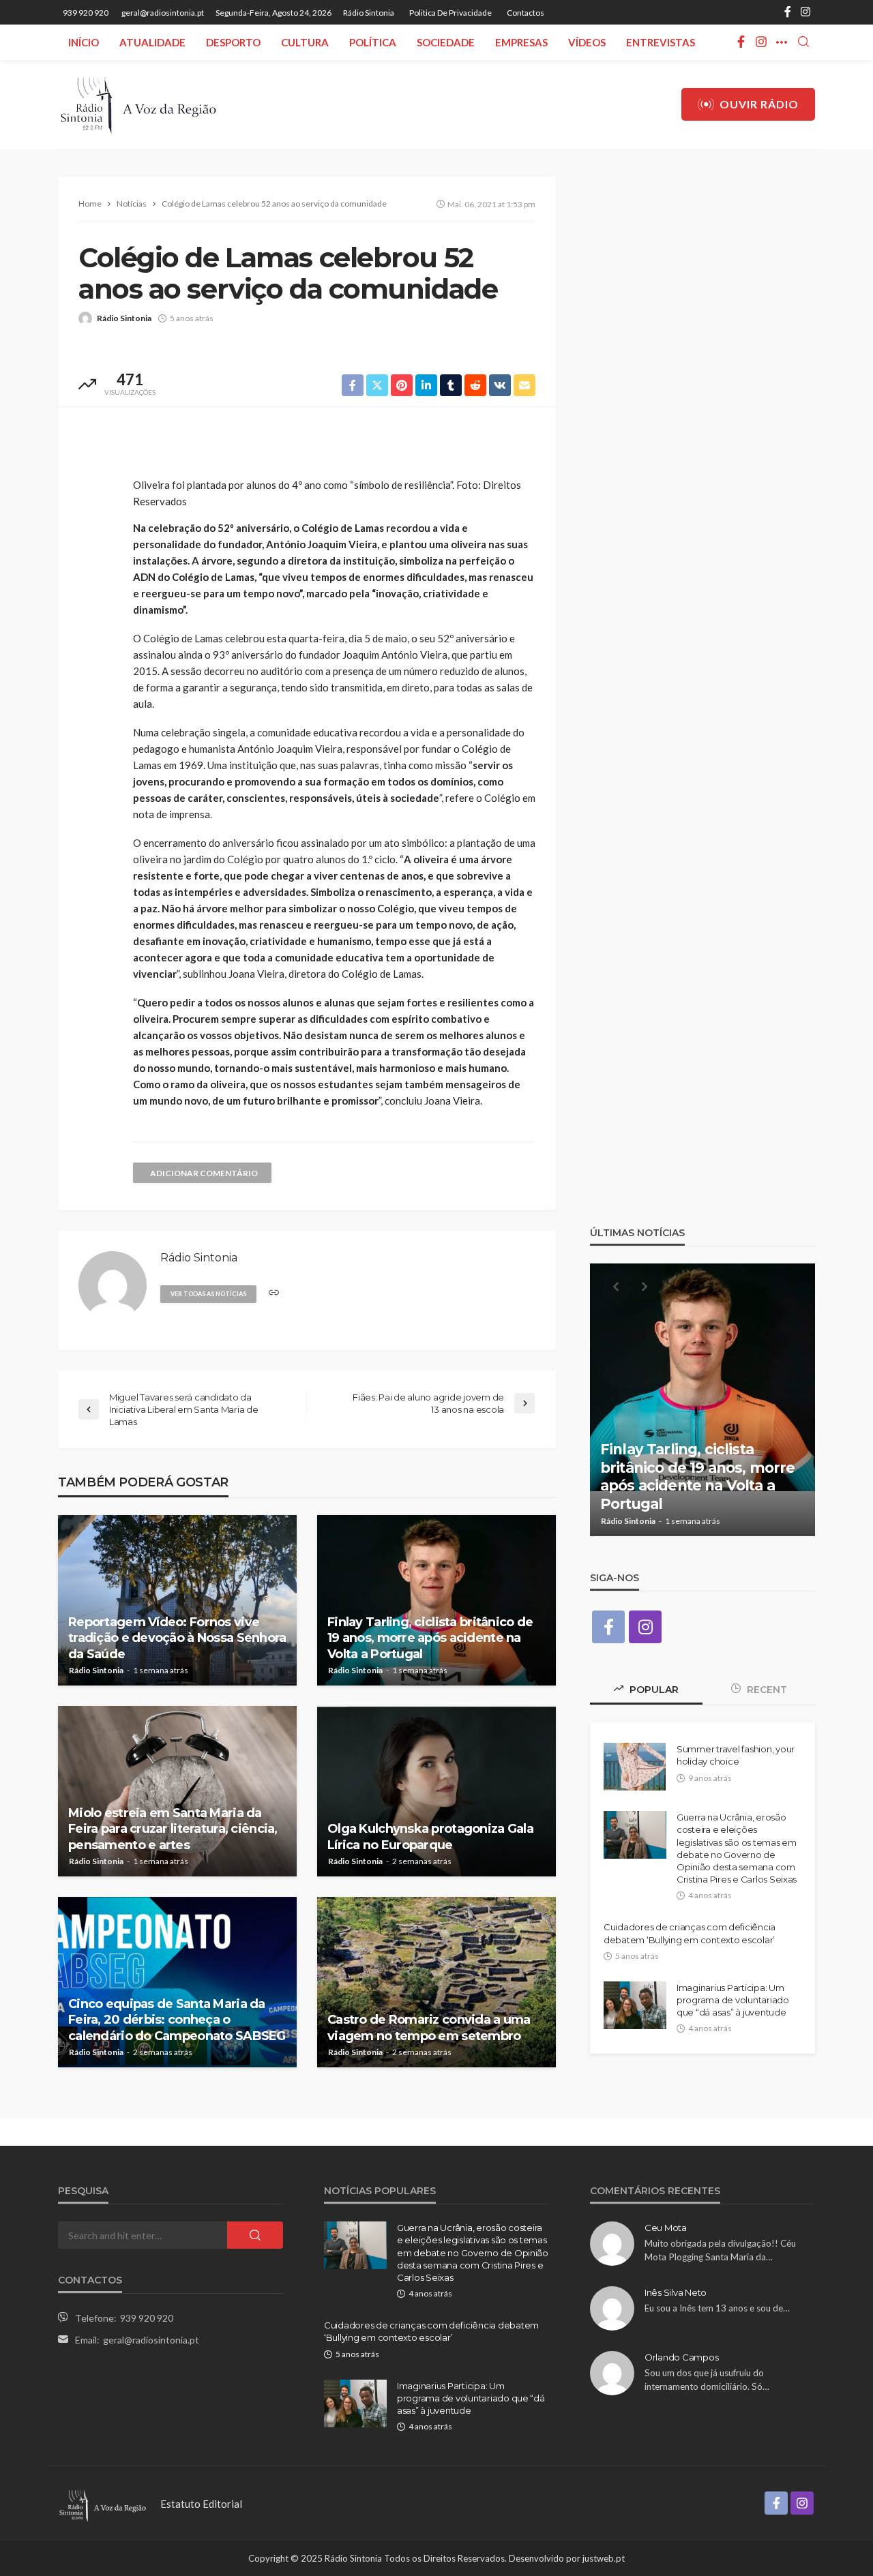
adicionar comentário (204, 1173)
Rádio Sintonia (369, 13)
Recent (766, 1690)
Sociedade (446, 42)
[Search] (803, 42)
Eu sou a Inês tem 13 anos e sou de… (717, 2308)
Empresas (521, 42)
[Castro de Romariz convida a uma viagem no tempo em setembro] (436, 1982)
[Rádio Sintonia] (138, 104)
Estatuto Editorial (201, 2504)
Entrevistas (661, 42)
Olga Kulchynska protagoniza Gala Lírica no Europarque (430, 1837)
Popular (653, 1690)
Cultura (305, 42)
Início (84, 42)
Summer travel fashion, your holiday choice (736, 1755)
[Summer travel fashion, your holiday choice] (635, 1767)
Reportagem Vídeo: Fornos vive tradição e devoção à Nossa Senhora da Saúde (177, 1638)
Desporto (233, 42)
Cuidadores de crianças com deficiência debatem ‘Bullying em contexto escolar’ (690, 1933)
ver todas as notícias (208, 1294)
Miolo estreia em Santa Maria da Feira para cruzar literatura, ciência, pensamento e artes (173, 1829)
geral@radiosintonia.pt (151, 2340)
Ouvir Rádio (759, 104)
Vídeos (587, 42)
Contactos (526, 13)
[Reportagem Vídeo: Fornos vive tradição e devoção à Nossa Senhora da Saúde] (177, 1600)
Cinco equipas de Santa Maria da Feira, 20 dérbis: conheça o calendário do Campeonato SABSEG (177, 2020)
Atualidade (152, 42)
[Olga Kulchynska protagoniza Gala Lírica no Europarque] (436, 1791)
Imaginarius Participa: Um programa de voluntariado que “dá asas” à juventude (733, 2000)
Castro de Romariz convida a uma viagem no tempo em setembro (429, 2027)
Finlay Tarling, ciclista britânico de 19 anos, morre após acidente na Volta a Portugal (430, 1638)
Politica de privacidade (450, 13)
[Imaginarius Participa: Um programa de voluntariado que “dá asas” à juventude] (635, 2005)
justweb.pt (604, 2558)
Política (373, 42)
